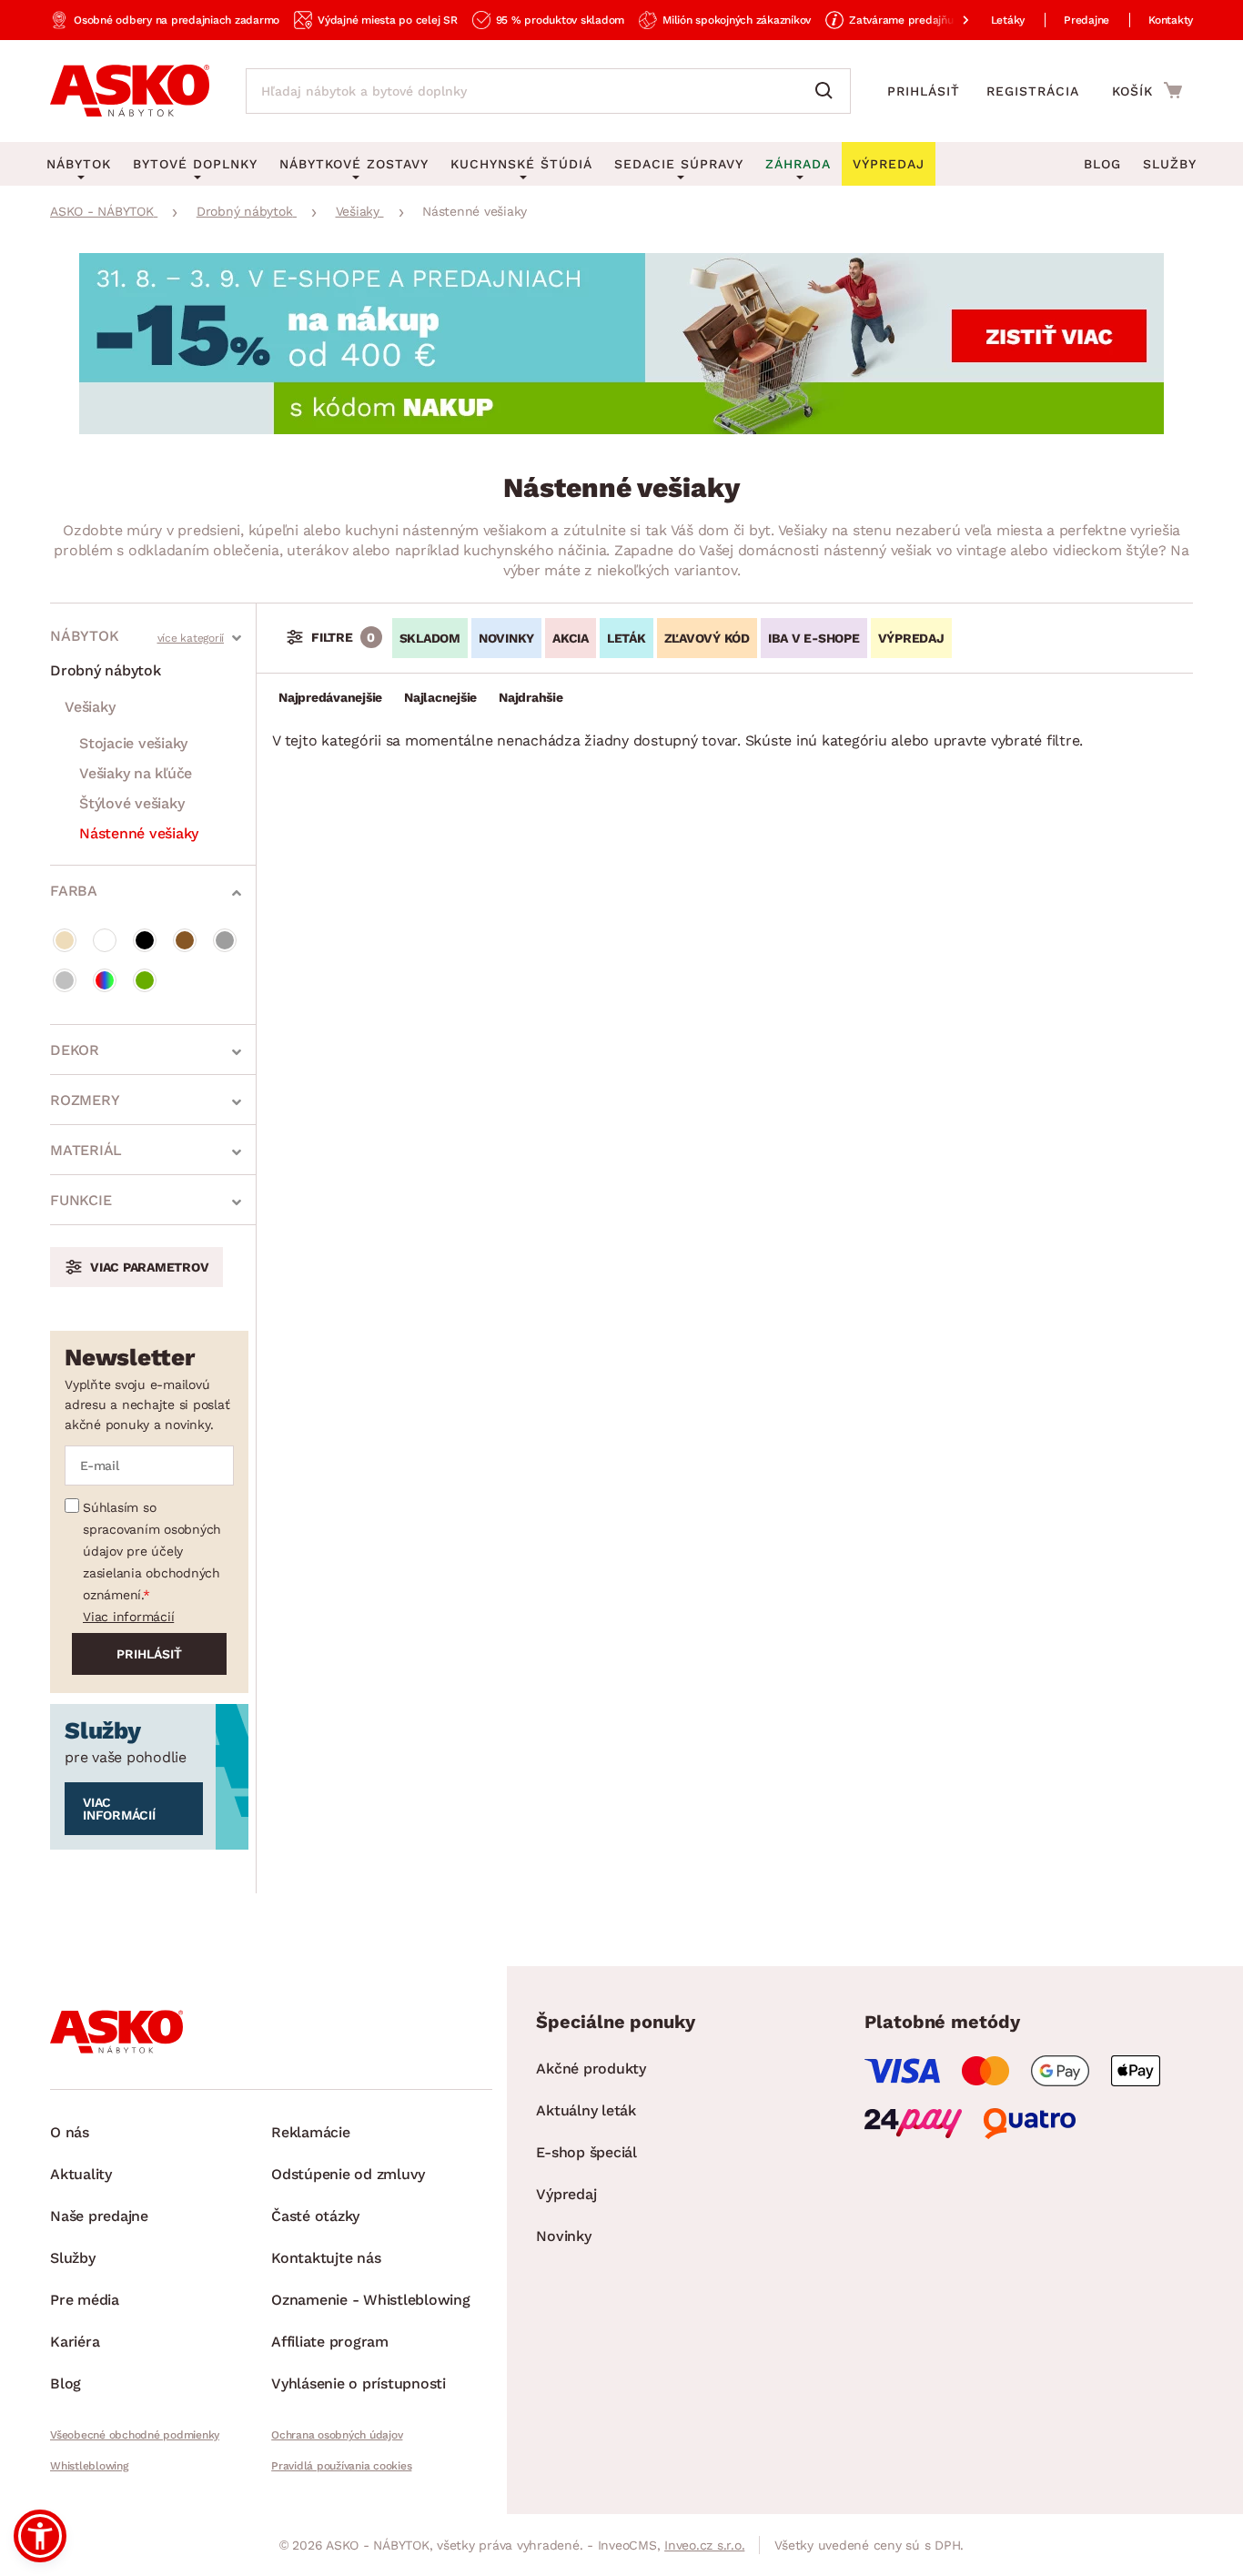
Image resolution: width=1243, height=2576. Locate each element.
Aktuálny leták (586, 2110)
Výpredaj (566, 2194)
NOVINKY (506, 638)
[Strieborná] (65, 980)
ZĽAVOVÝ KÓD (707, 638)
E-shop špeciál (586, 2152)
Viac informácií (128, 1617)
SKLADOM (430, 638)
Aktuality (81, 2174)
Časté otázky (315, 2216)
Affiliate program (330, 2342)
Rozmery (85, 1100)
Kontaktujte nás (326, 2258)
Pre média (85, 2300)
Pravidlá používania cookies (341, 2466)
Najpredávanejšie (330, 697)
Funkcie (81, 1200)
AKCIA (571, 638)
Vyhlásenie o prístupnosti (359, 2383)
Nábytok (84, 636)
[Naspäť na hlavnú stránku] (130, 91)
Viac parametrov (149, 1267)
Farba (74, 891)
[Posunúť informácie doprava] (951, 20)
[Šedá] (225, 940)
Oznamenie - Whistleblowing (371, 2300)
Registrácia (1033, 91)
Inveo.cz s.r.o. (704, 2545)
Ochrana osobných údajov (337, 2435)
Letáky (1008, 20)
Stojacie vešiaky (133, 743)
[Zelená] (145, 980)
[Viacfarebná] (105, 980)
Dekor (75, 1050)
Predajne (1086, 20)
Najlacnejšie (440, 697)
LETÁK (627, 638)
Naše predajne (99, 2216)
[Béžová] (65, 940)
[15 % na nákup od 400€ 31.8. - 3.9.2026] (621, 429)
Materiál (86, 1150)
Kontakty (1171, 20)
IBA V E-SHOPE (814, 638)
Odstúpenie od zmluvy (348, 2174)
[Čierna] (145, 940)
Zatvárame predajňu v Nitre (920, 20)
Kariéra (75, 2342)
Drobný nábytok (106, 670)
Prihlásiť (924, 91)
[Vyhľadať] (828, 91)
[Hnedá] (185, 940)
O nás (70, 2132)
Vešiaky (90, 707)
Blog (1102, 164)
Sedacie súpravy (679, 164)
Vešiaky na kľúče (136, 773)
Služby (1170, 164)
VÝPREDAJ (911, 638)
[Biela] (105, 940)
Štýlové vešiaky (131, 803)
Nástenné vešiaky (139, 833)
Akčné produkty (591, 2069)
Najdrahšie (531, 697)
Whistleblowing (89, 2466)
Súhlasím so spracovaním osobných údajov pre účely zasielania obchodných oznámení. (152, 1551)
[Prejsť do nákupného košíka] (1147, 90)
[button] (40, 2536)
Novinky (563, 2236)
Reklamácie (311, 2132)
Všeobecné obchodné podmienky (135, 2435)
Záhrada (798, 164)
